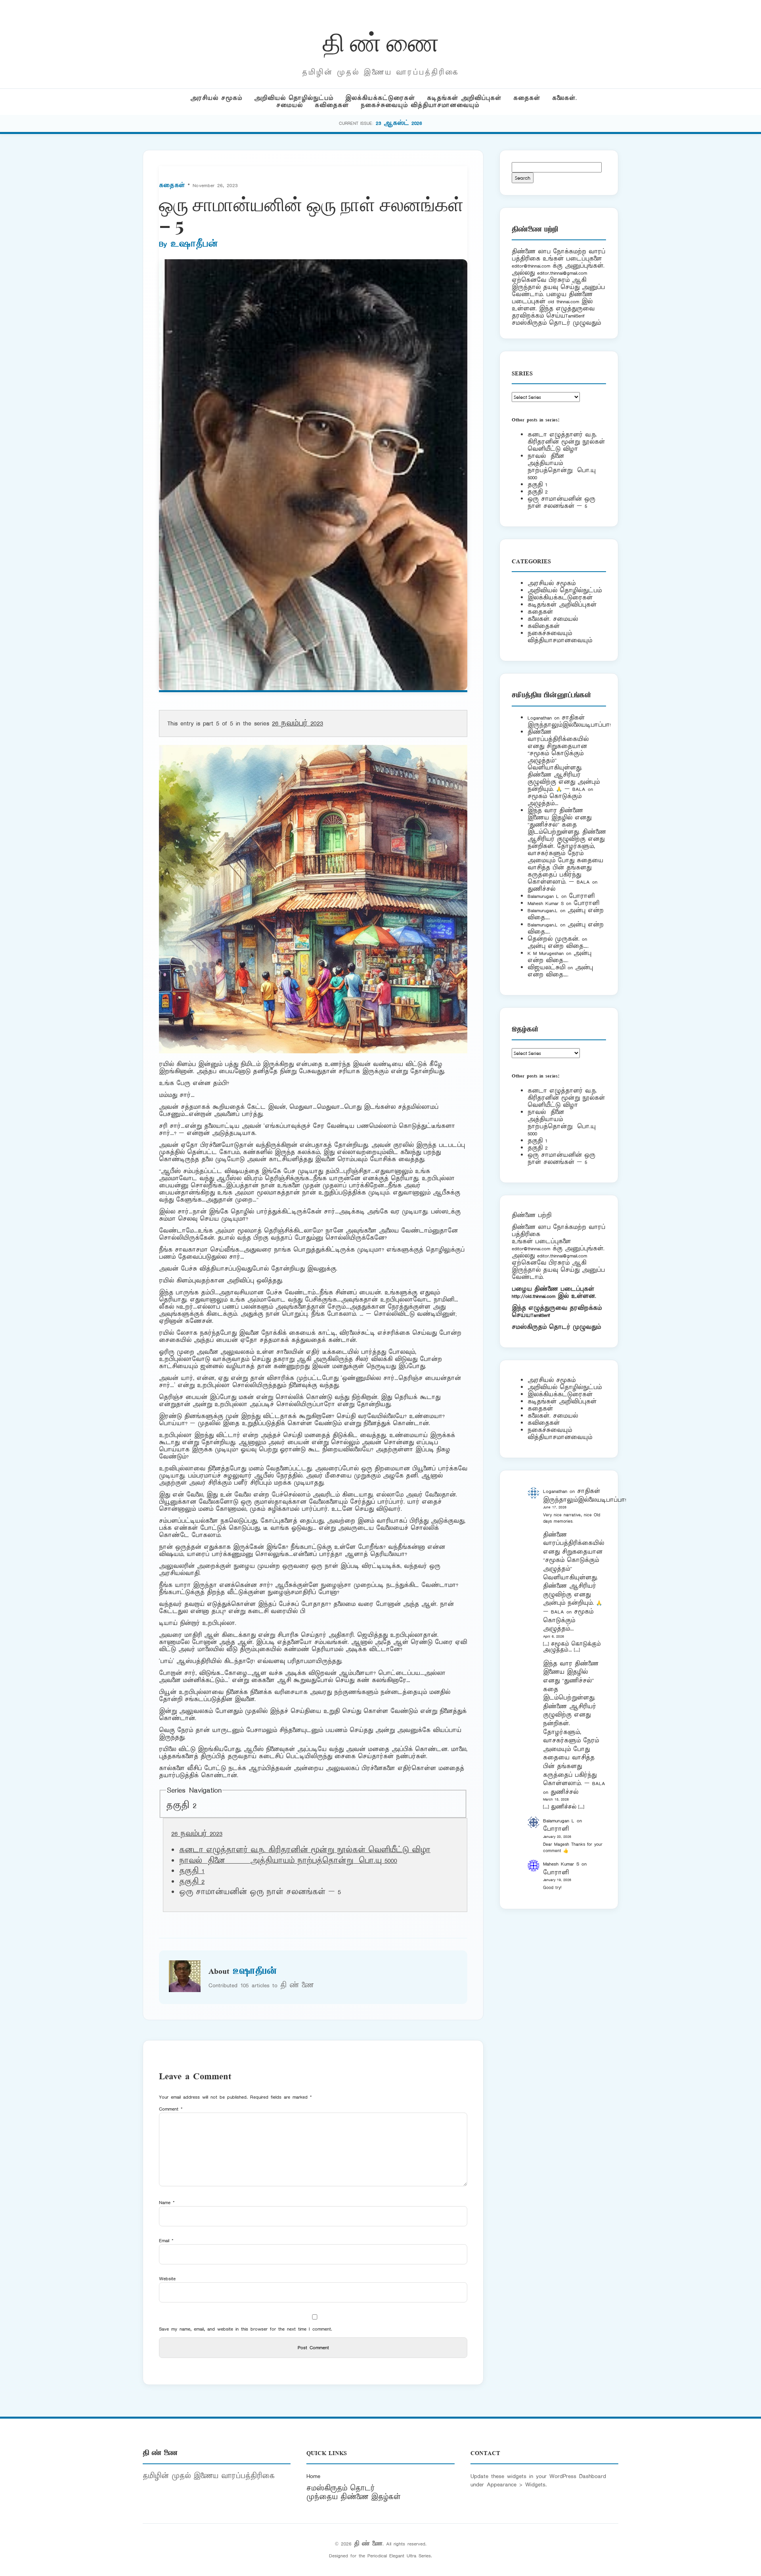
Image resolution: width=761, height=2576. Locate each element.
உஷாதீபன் (194, 244)
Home (313, 2476)
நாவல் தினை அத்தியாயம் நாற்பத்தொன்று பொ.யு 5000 (288, 1861)
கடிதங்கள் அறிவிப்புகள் (464, 98)
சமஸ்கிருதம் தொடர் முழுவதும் (556, 1327)
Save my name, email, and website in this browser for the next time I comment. (246, 2329)
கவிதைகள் (332, 105)
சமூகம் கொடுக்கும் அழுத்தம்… (554, 800)
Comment (171, 2109)
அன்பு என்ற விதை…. (558, 946)
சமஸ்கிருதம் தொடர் (340, 2488)
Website (167, 2278)
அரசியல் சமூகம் (216, 98)
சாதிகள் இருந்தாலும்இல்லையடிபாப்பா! (569, 721)
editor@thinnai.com (531, 266)
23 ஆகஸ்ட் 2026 (399, 123)
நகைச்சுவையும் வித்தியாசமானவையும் (420, 105)
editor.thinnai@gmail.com (562, 273)
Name (167, 2202)
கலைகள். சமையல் (553, 619)
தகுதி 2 (181, 1806)
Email (166, 2240)
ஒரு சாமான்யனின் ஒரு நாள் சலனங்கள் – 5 (561, 502)
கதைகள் (527, 98)
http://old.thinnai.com (533, 1296)
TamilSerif (540, 1315)
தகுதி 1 (192, 1871)
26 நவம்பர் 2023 (297, 723)
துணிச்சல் (541, 889)
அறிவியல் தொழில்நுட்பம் (294, 98)
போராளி (582, 896)
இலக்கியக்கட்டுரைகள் (380, 98)
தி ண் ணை (381, 41)
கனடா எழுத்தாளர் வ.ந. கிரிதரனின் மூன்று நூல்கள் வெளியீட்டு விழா (305, 1850)
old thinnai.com (563, 301)
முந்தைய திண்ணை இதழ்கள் (354, 2497)
